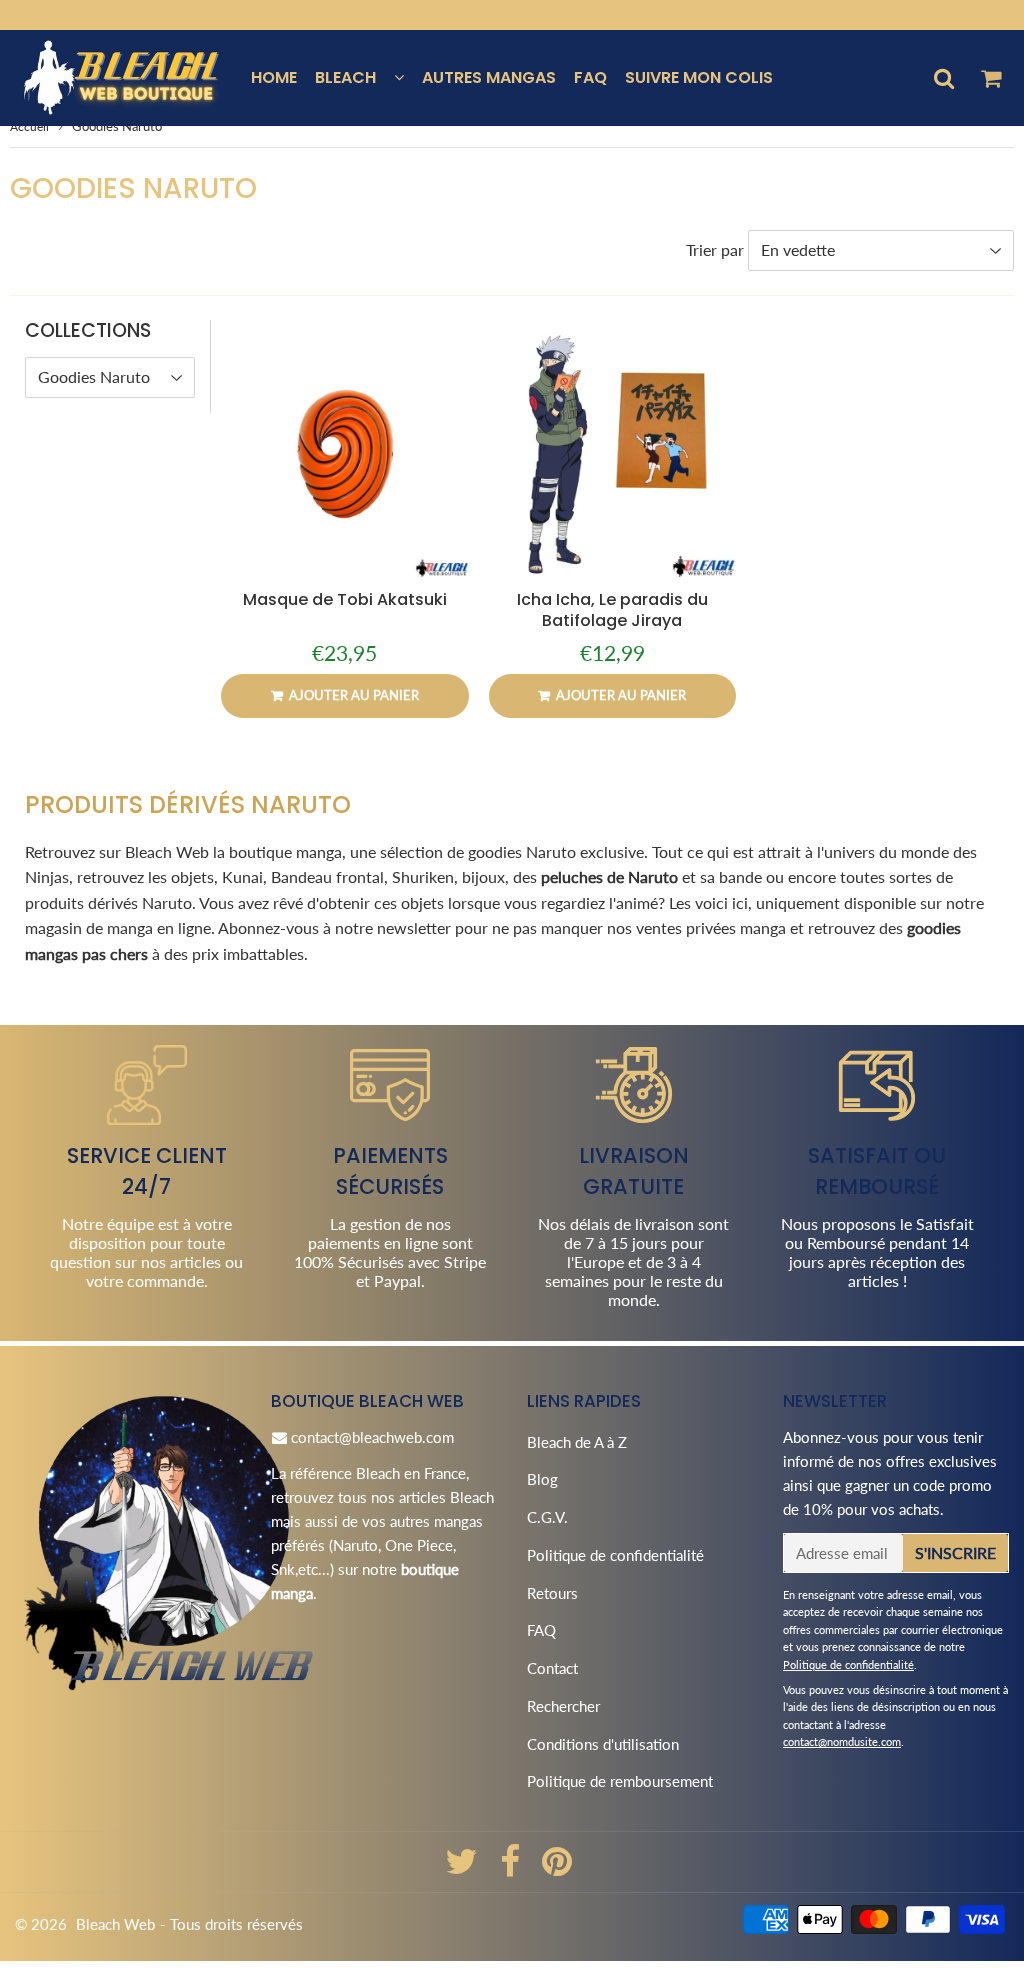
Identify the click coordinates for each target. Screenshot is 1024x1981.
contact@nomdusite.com (842, 1741)
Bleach (345, 77)
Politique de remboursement (620, 1781)
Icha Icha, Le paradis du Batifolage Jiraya (612, 609)
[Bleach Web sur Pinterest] (557, 1868)
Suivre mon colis (699, 77)
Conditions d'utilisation (603, 1744)
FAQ (590, 77)
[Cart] (990, 78)
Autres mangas (489, 77)
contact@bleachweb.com (372, 1437)
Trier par (715, 249)
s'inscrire (955, 1552)
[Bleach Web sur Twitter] (463, 1868)
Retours (552, 1593)
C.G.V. (547, 1517)
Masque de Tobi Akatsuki (345, 599)
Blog (542, 1479)
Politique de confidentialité (615, 1555)
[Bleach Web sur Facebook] (512, 1868)
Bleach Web (115, 1924)
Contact (552, 1668)
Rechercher (563, 1706)
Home (274, 77)
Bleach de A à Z (577, 1442)
